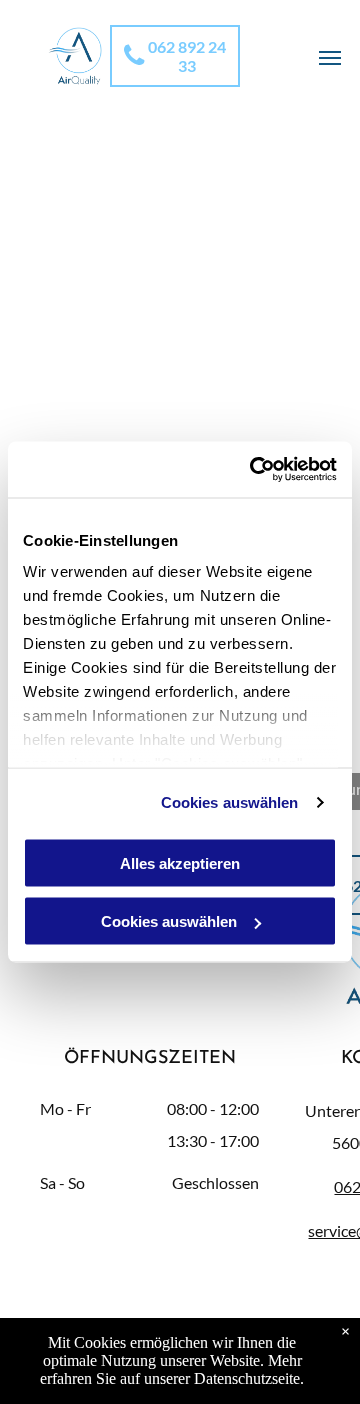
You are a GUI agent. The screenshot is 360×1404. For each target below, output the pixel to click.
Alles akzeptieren (180, 862)
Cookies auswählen (230, 802)
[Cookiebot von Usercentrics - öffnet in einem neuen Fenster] (254, 470)
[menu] (330, 58)
